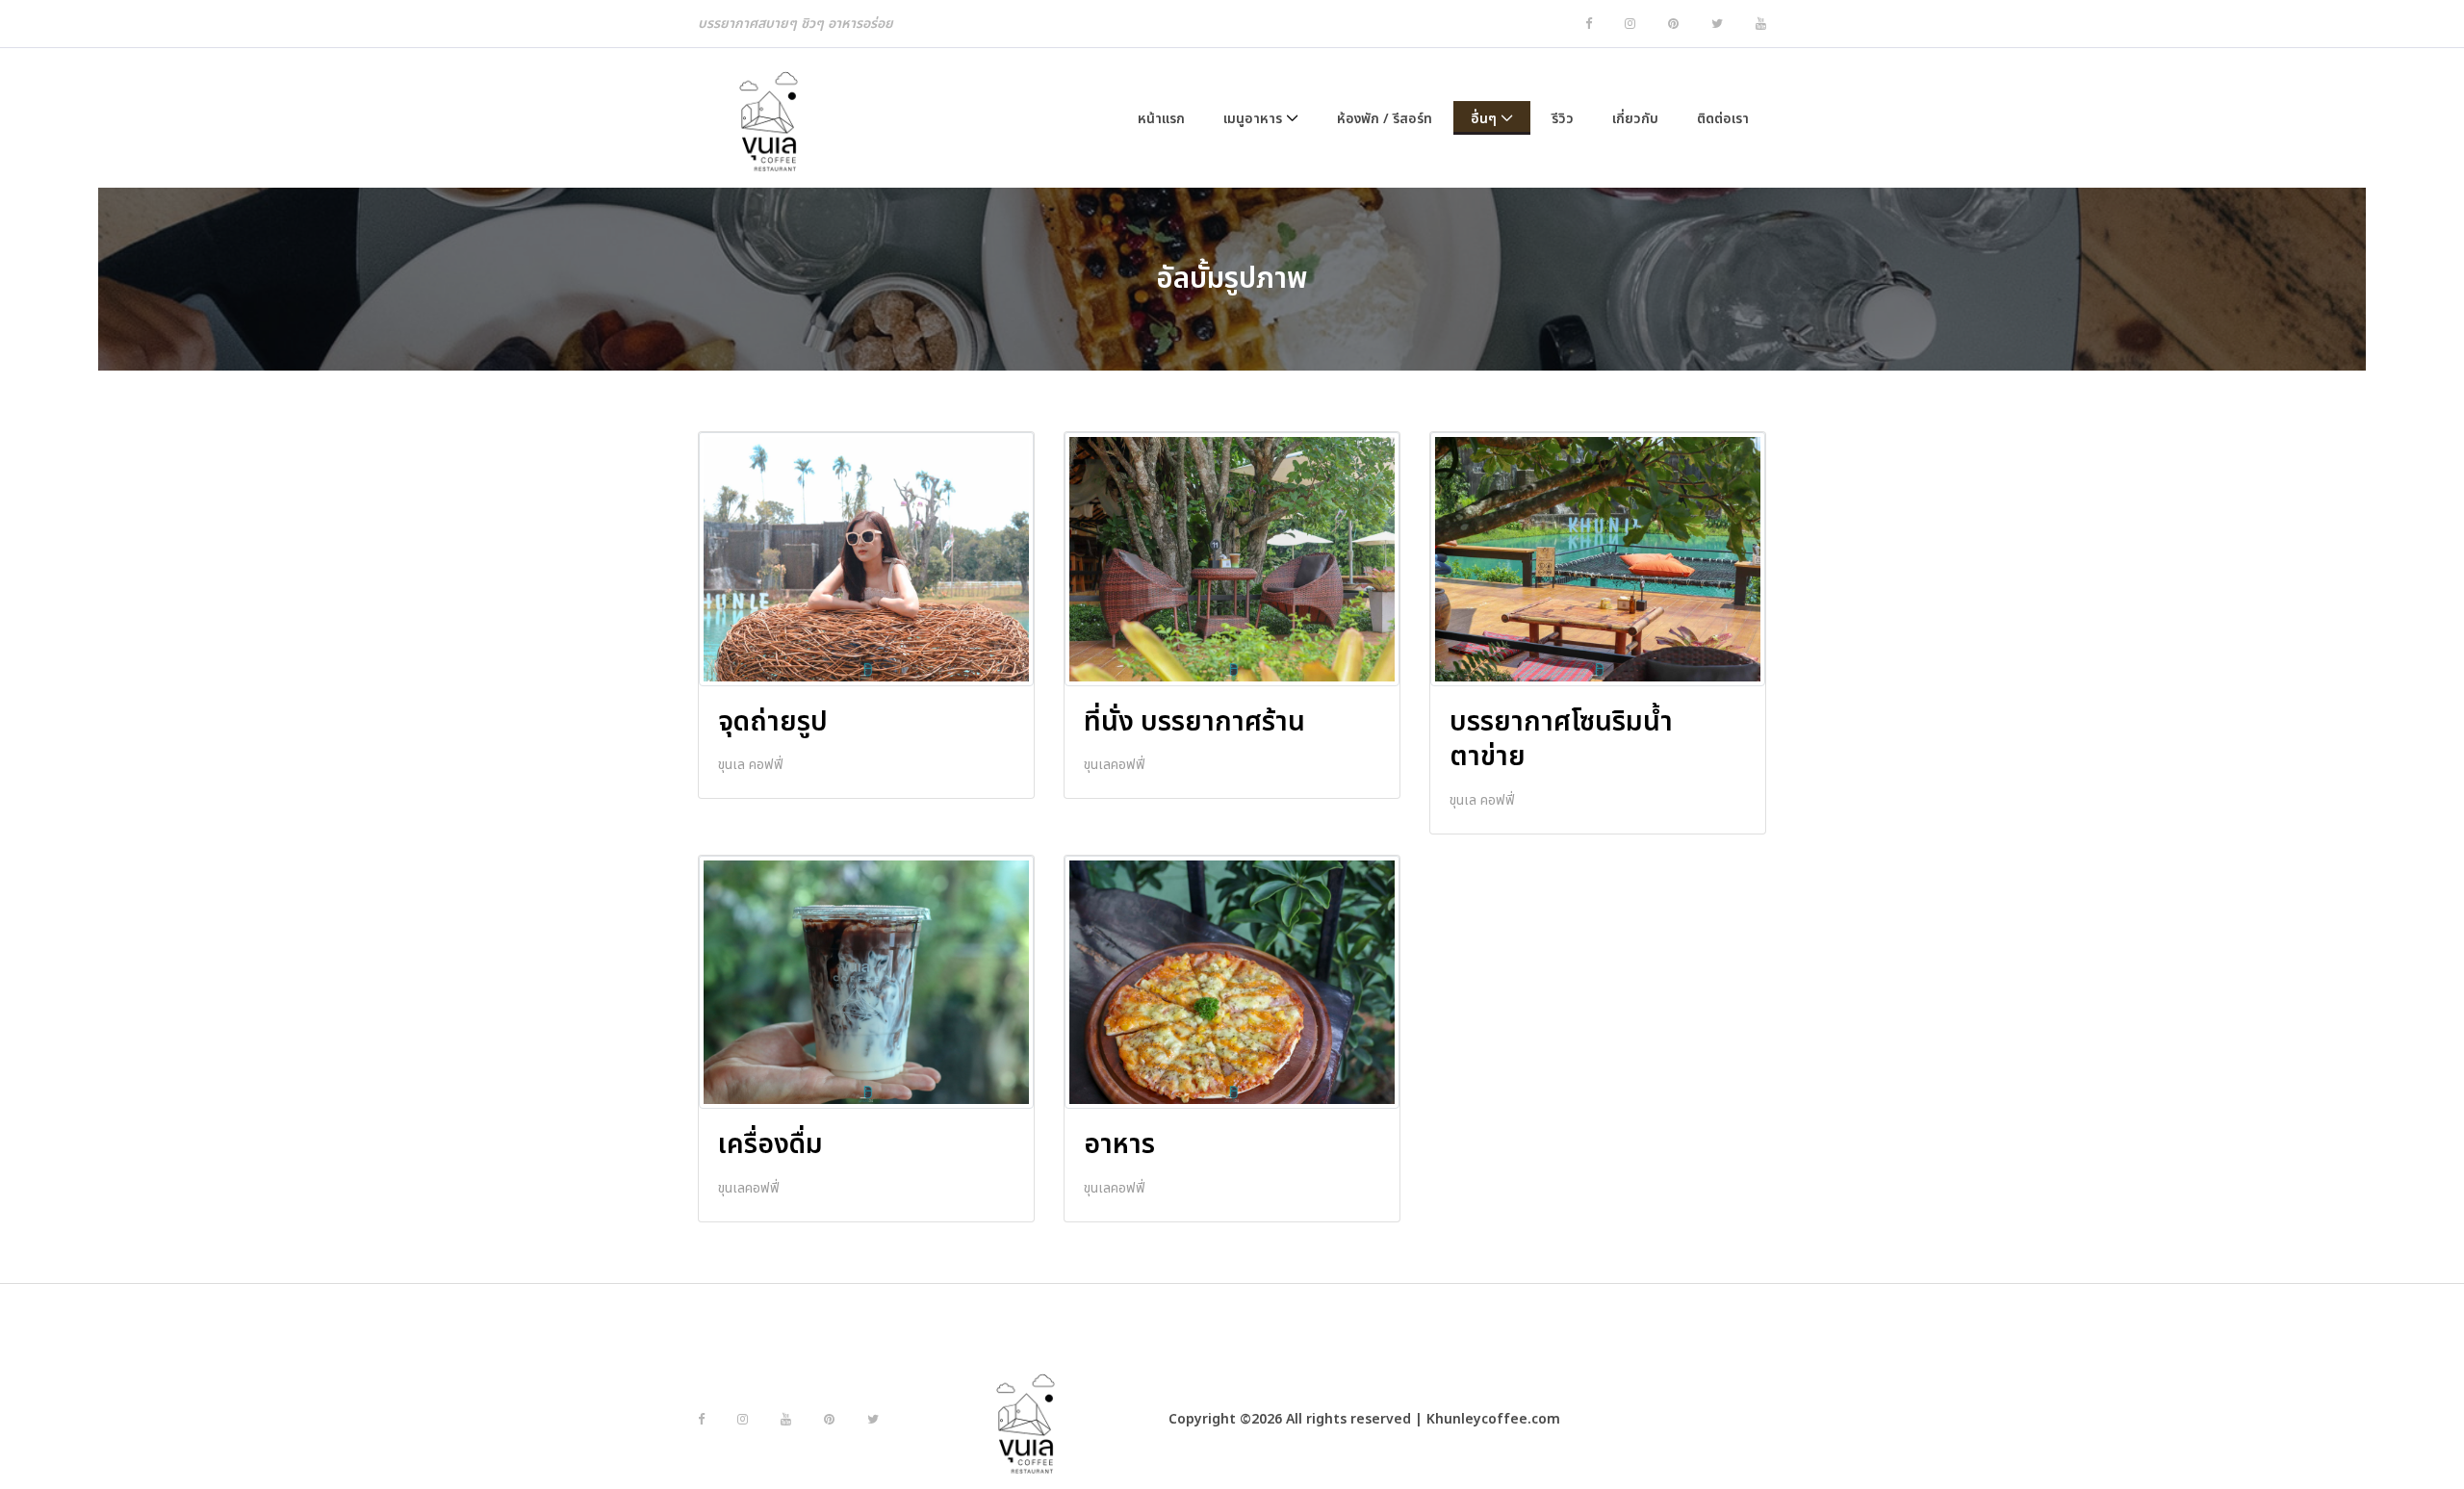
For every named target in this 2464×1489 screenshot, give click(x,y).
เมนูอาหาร (1253, 119)
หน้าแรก (1161, 119)
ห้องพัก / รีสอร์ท (1385, 119)
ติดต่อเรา (1723, 119)
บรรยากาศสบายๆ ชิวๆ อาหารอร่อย (796, 24)
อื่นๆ (1484, 119)
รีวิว (1563, 119)
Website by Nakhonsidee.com (1665, 1419)
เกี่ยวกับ (1635, 119)
